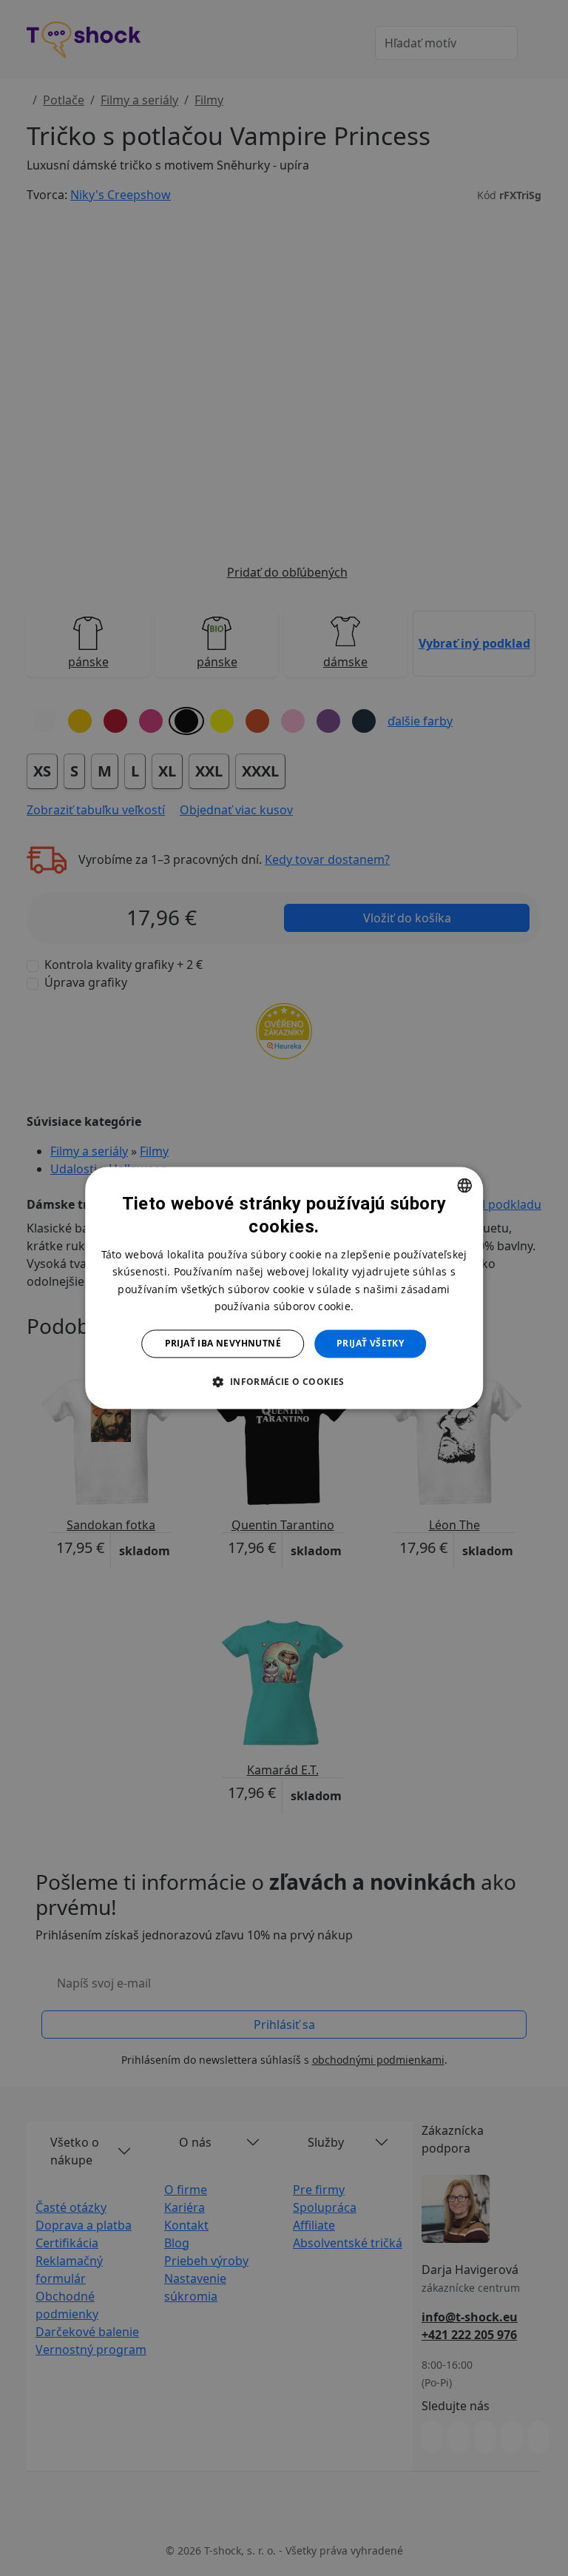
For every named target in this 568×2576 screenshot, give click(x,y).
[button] (284, 1382)
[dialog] (284, 1288)
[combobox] (464, 1185)
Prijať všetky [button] (370, 1343)
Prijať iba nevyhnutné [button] (223, 1343)
